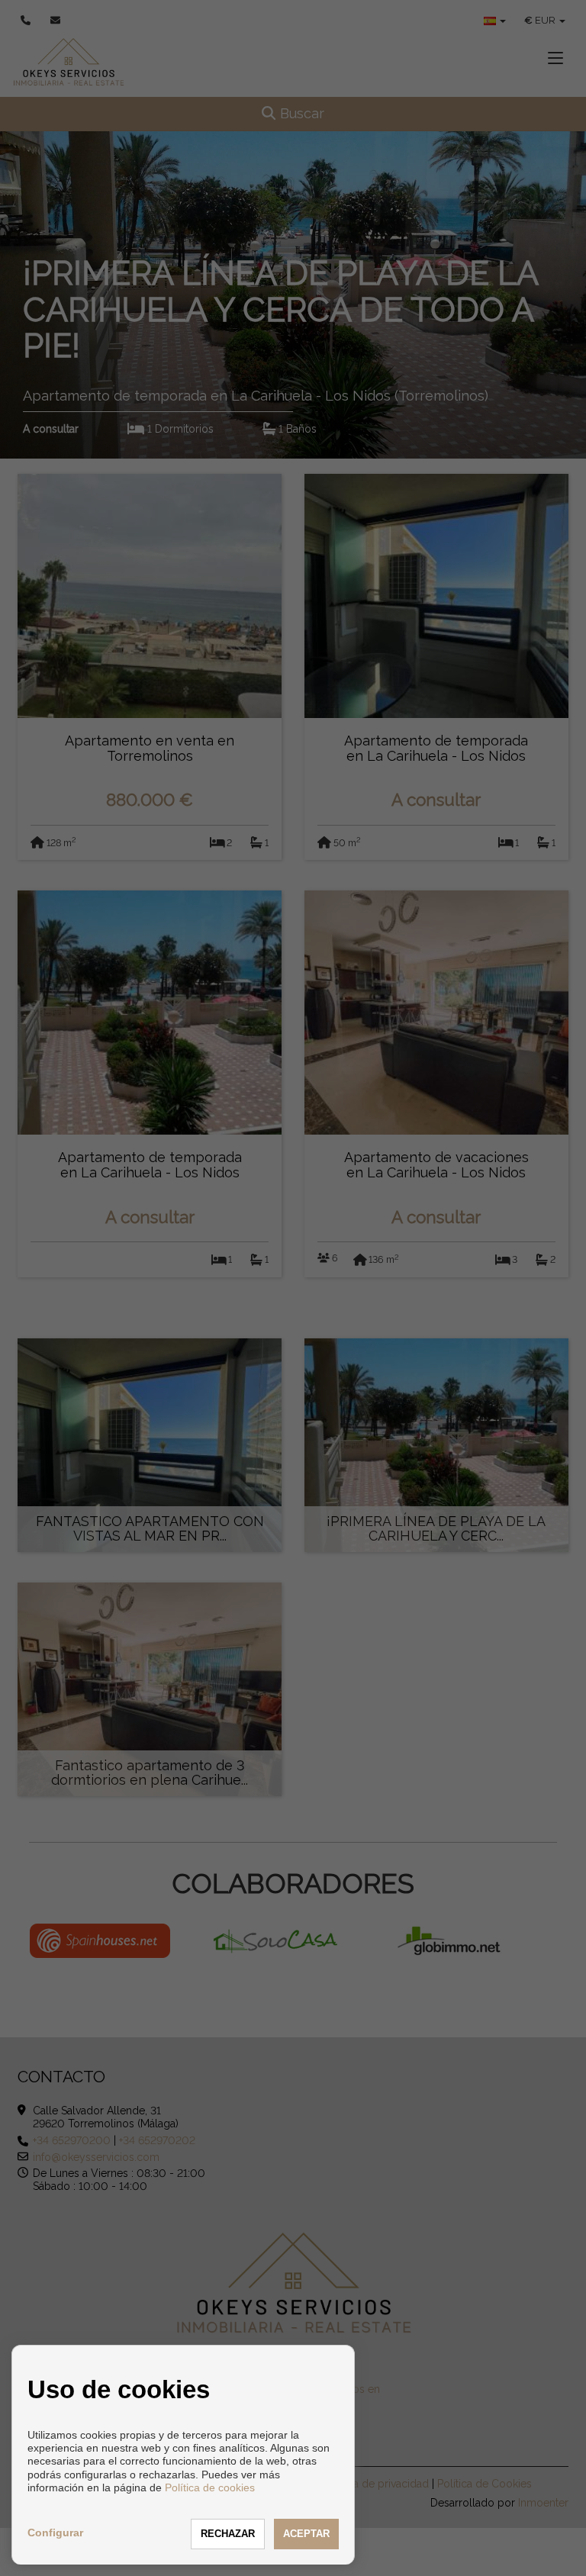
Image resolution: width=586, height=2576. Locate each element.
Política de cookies (210, 2487)
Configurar (55, 2533)
